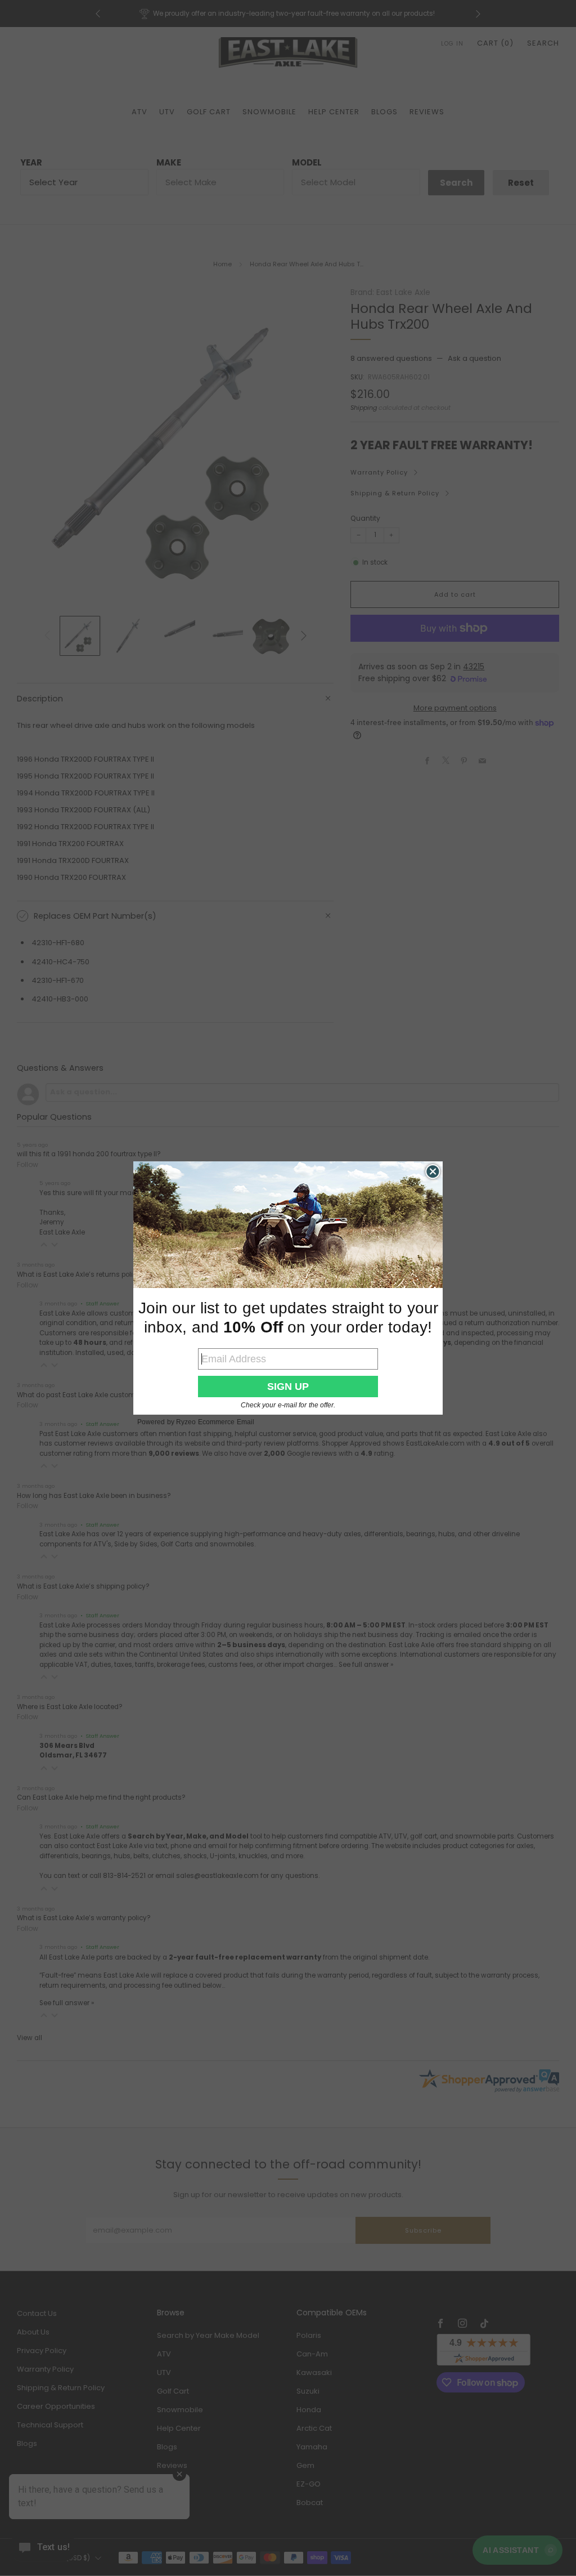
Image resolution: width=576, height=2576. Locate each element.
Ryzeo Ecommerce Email (215, 1422)
